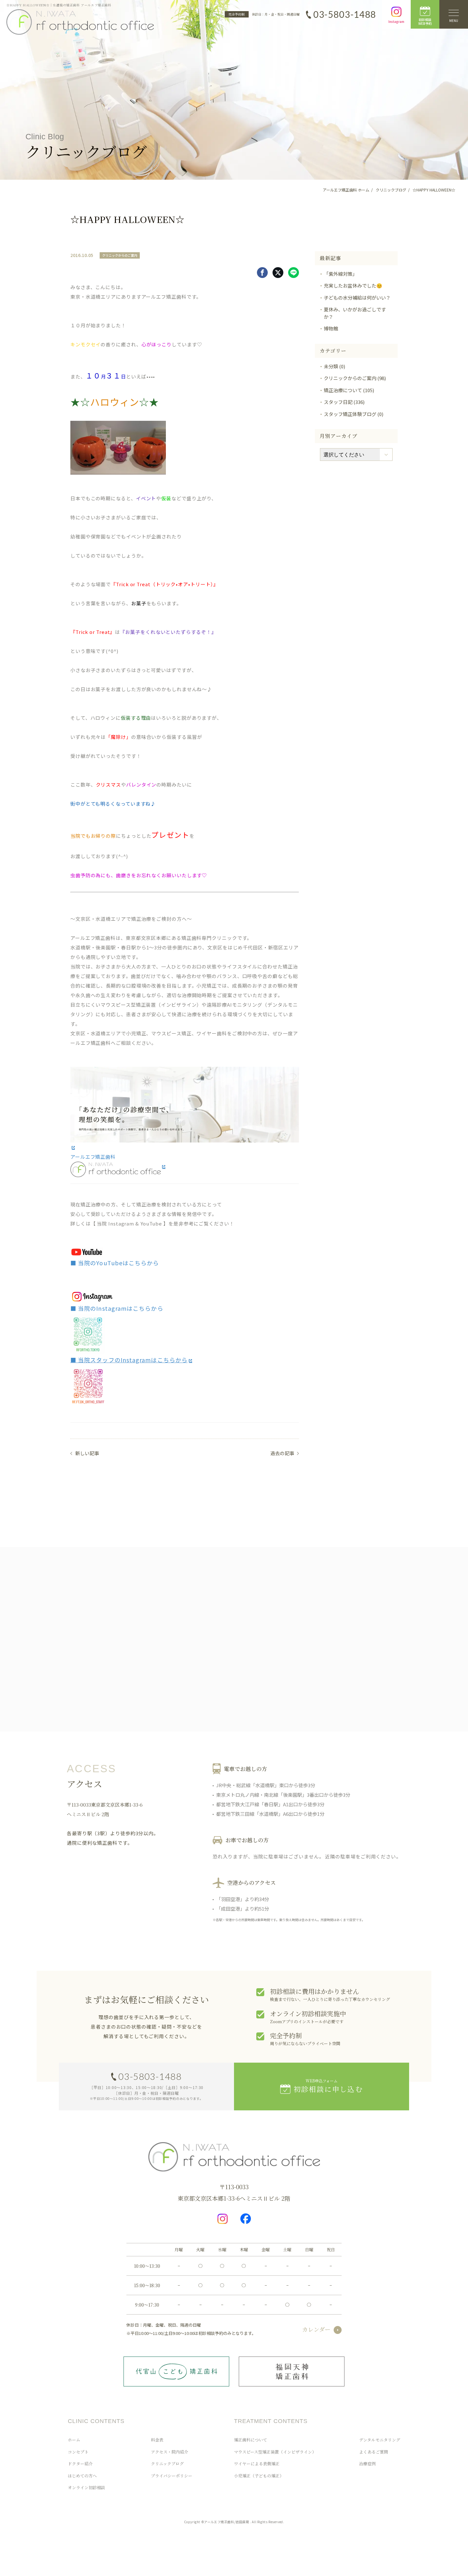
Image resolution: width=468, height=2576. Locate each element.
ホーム (74, 2440)
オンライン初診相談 (86, 2487)
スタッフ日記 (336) (344, 402)
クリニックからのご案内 (120, 255)
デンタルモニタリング (380, 2440)
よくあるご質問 (374, 2452)
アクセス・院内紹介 (170, 2452)
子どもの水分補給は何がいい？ (357, 298)
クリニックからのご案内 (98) (355, 378)
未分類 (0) (334, 366)
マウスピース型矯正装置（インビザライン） (275, 2452)
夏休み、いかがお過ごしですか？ (355, 313)
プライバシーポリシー (172, 2476)
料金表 (157, 2440)
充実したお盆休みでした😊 (353, 285)
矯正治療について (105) (349, 390)
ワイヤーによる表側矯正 (257, 2464)
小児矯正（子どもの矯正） (259, 2476)
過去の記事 (282, 1453)
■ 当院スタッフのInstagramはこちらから (129, 1360)
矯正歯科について (251, 2440)
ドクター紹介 (80, 2464)
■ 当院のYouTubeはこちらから (115, 1263)
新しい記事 (87, 1453)
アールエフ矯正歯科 (93, 1157)
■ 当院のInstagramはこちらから (117, 1308)
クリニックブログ (167, 2464)
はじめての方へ (82, 2476)
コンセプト (78, 2452)
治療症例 (367, 2464)
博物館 (331, 328)
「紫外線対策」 (340, 274)
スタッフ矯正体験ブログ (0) (354, 414)
